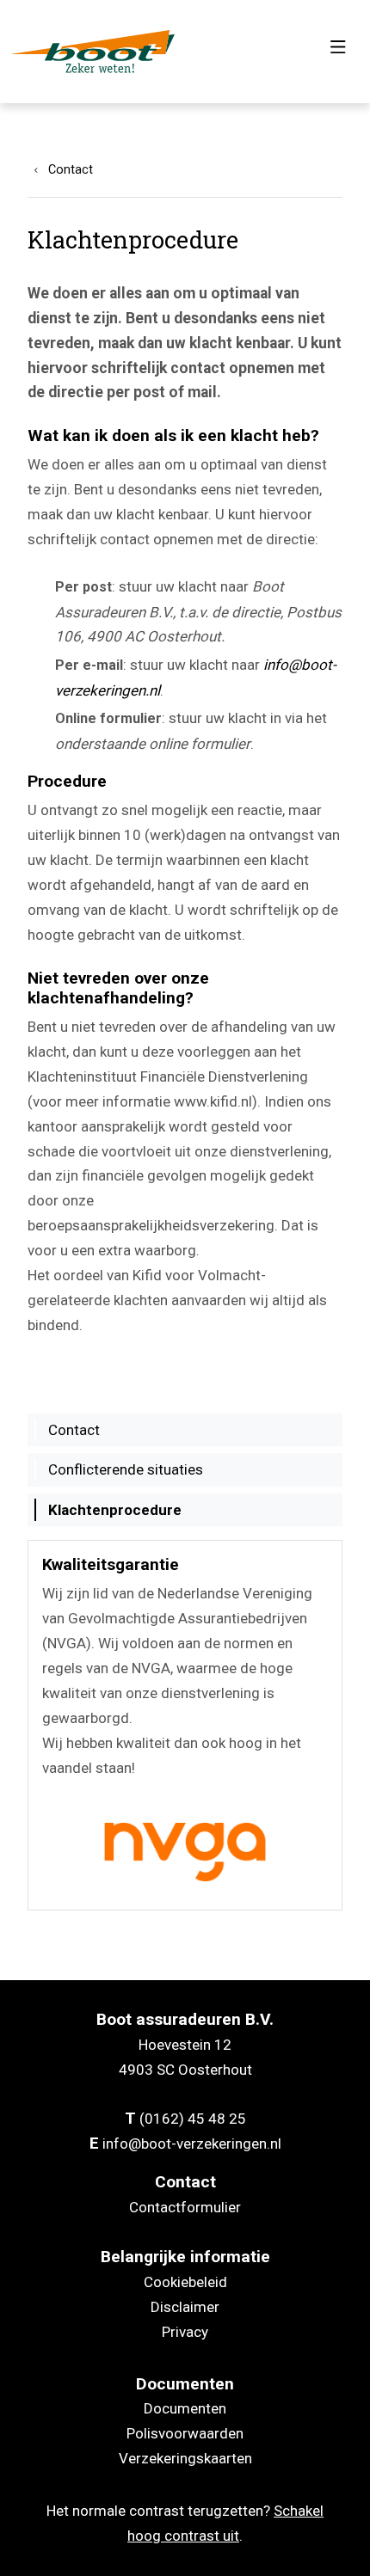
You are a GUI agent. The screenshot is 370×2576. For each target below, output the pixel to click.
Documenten (185, 2408)
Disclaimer (185, 2307)
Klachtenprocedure (115, 1510)
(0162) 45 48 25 (193, 2119)
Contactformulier (185, 2207)
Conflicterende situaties (126, 1469)
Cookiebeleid (185, 2282)
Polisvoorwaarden (185, 2433)
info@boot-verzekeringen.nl (192, 2144)
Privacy (185, 2332)
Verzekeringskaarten (185, 2458)
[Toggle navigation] (338, 52)
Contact (71, 170)
